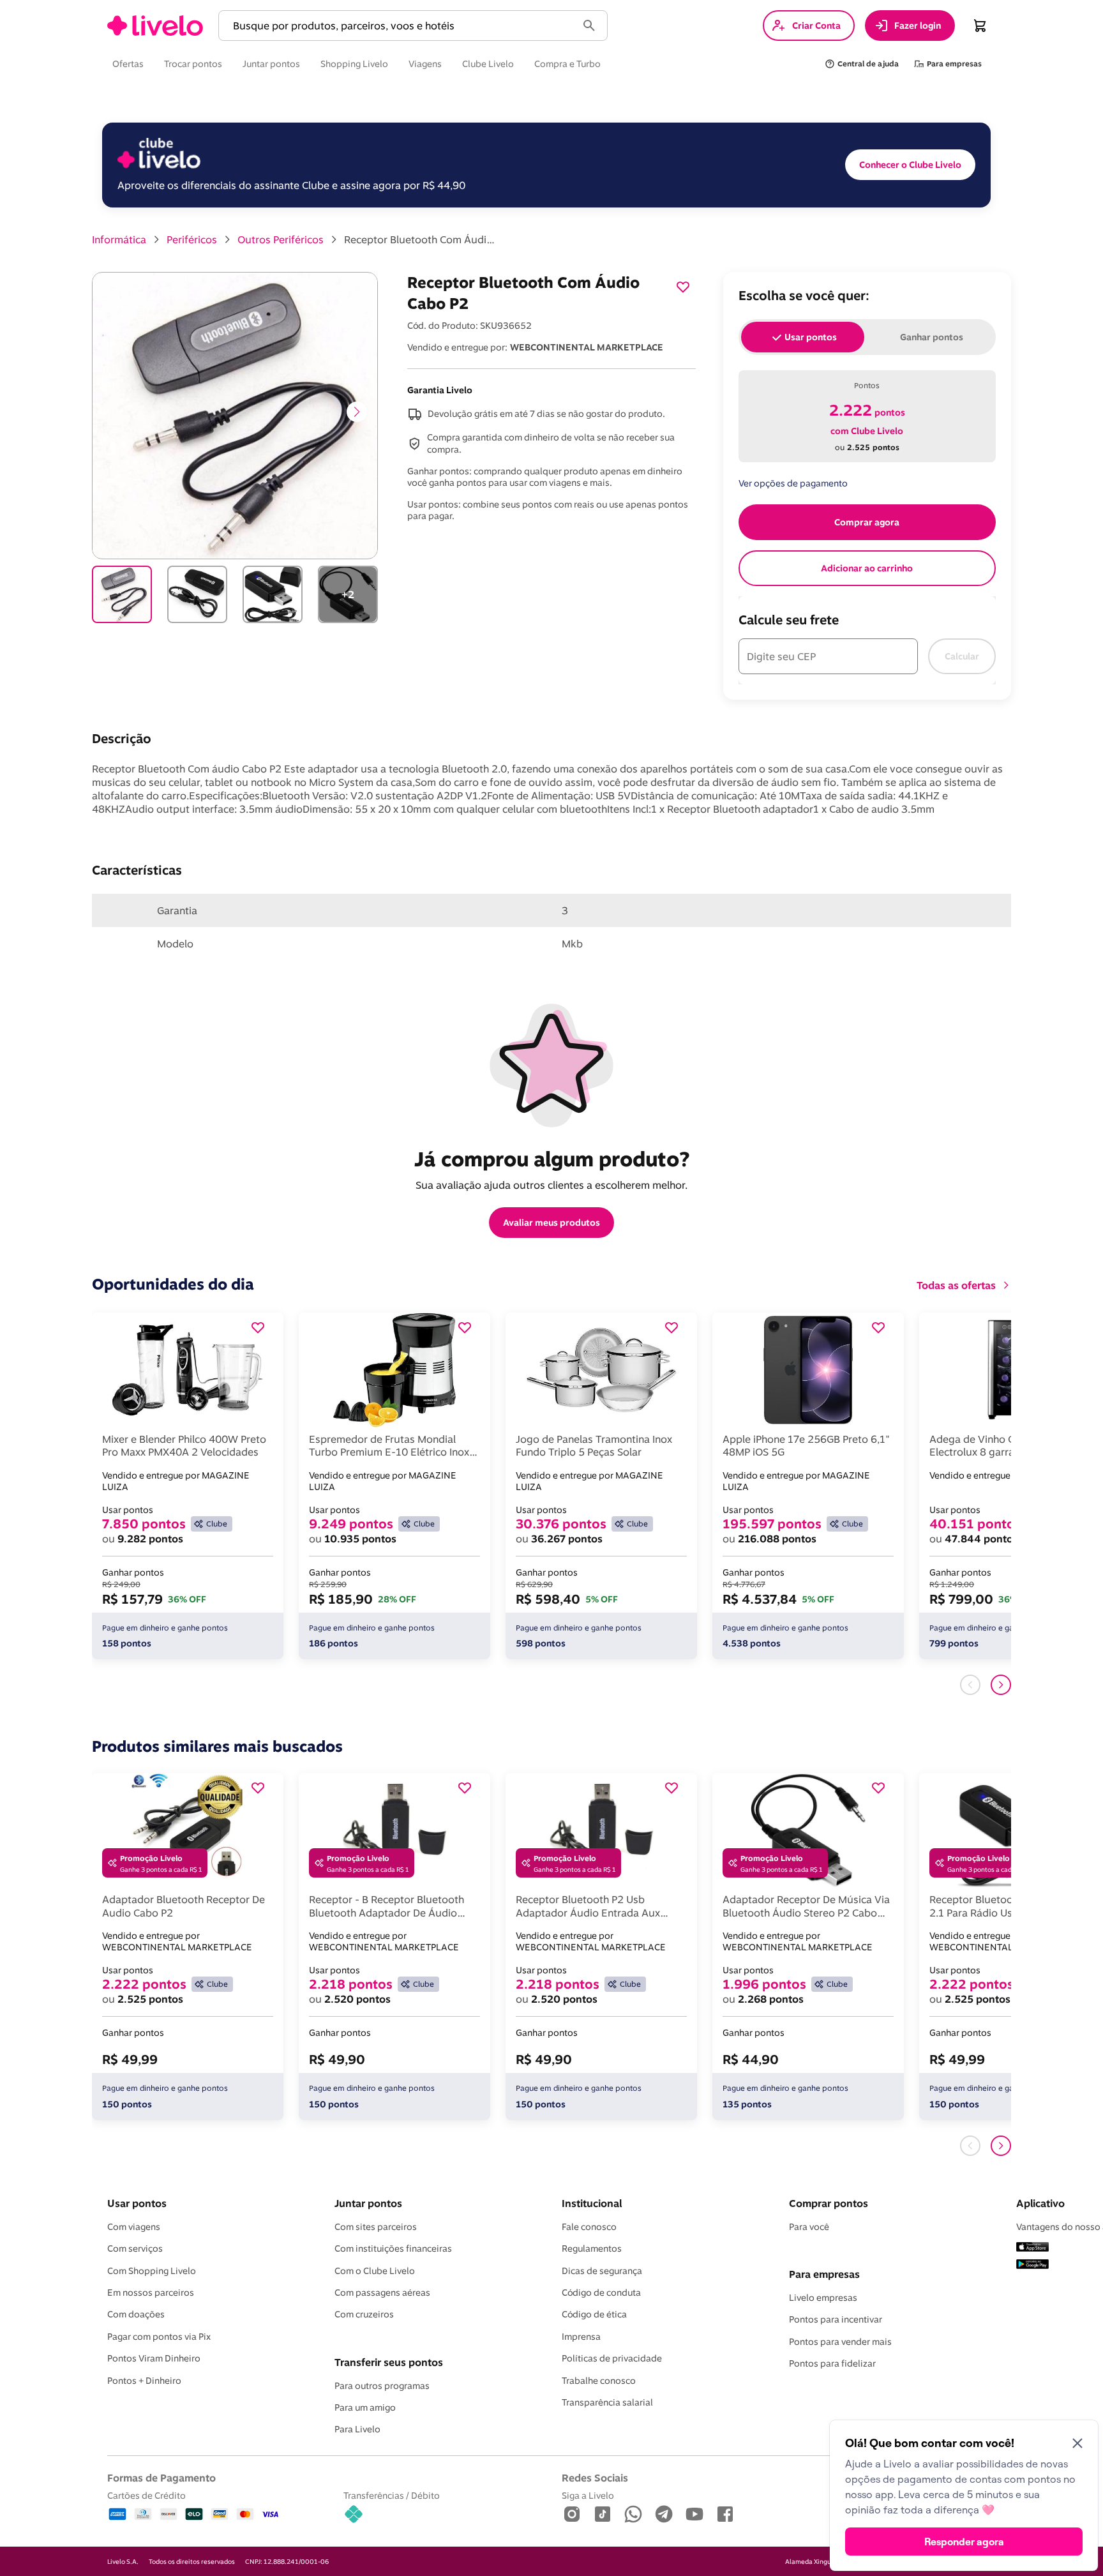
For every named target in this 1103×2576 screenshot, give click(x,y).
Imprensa (581, 2337)
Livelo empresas (823, 2298)
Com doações (136, 2314)
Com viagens (134, 2227)
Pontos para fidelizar (832, 2363)
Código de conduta (601, 2293)
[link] (155, 26)
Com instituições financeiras (393, 2248)
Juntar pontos (368, 2203)
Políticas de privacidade (612, 2358)
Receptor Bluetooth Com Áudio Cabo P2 (421, 239)
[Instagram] (572, 2515)
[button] (400, 26)
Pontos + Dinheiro (144, 2381)
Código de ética (594, 2314)
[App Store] (1032, 2248)
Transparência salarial (607, 2402)
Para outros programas (382, 2386)
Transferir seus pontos (389, 2362)
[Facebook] (725, 2515)
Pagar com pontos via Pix (159, 2337)
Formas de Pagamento (161, 2478)
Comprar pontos (829, 2203)
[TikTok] (603, 2515)
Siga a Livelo (588, 2495)
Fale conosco (589, 2227)
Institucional (592, 2203)
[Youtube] (694, 2515)
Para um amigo (365, 2407)
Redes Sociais (595, 2478)
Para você (809, 2227)
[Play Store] (1032, 2265)
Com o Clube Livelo (375, 2271)
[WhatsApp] (633, 2515)
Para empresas (824, 2274)
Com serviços (135, 2248)
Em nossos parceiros (151, 2293)
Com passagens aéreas (382, 2293)
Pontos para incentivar (836, 2319)
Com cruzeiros (364, 2314)
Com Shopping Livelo (152, 2271)
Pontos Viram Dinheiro (154, 2358)
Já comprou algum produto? (552, 1159)
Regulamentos (592, 2248)
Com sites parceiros (376, 2227)
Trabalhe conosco (599, 2381)
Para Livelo (357, 2429)
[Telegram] (664, 2515)
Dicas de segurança (602, 2271)
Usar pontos (137, 2203)
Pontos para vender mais (840, 2342)
